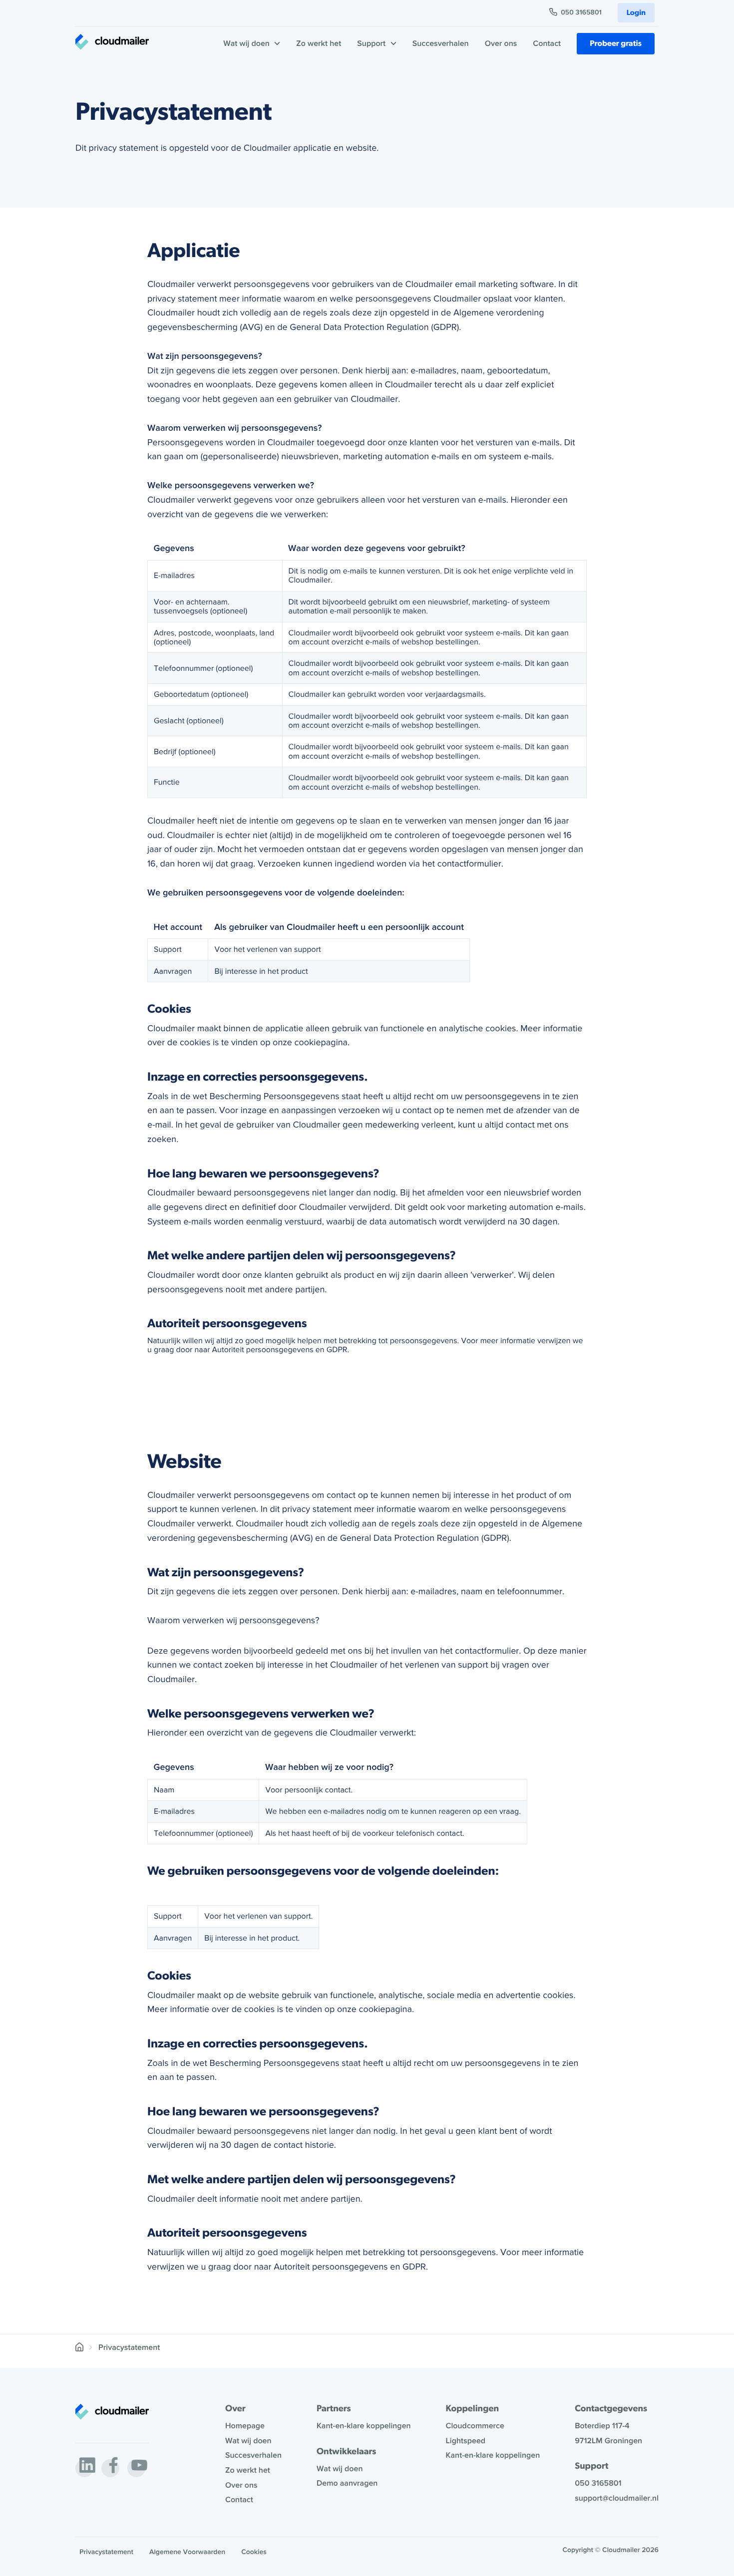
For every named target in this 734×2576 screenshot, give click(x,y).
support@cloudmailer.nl (617, 2498)
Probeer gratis (616, 43)
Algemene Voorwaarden (187, 2552)
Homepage (245, 2426)
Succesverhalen (441, 43)
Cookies (254, 2552)
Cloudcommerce (475, 2426)
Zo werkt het (319, 43)
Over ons (501, 43)
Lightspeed (466, 2441)
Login (636, 13)
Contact (547, 43)
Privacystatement (106, 2552)
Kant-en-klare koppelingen (364, 2426)
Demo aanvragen (347, 2483)
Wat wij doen (248, 2441)
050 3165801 (580, 13)
